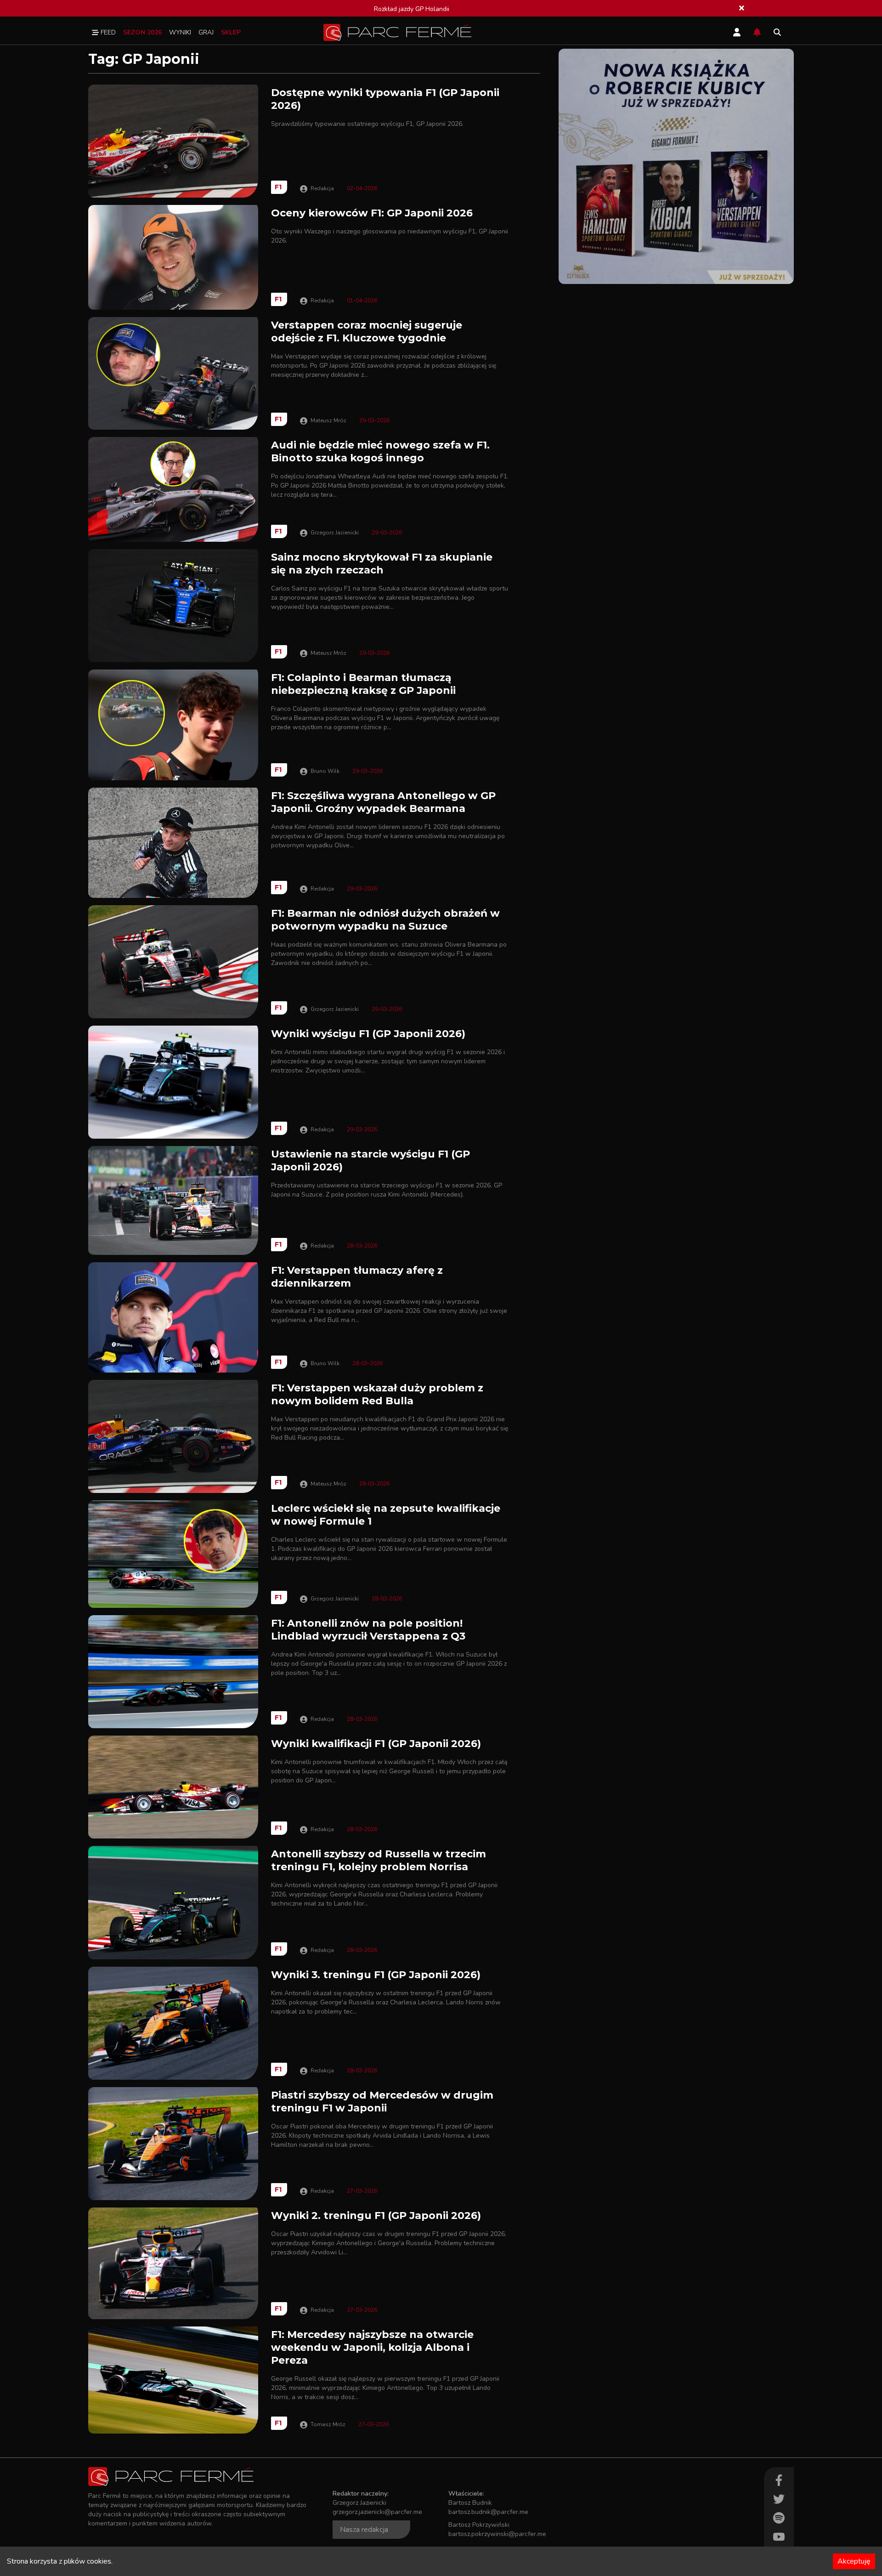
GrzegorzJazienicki (335, 533)
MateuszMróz (328, 420)
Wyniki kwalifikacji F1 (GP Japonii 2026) (376, 1744)
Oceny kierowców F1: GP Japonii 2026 (372, 213)
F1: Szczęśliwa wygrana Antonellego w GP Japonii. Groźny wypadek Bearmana (383, 802)
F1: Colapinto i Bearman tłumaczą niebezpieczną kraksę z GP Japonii (363, 684)
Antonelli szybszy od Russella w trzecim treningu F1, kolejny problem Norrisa (379, 1860)
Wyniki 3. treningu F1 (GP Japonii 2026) (376, 1975)
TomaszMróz (328, 2424)
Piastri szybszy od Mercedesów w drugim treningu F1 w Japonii (382, 2102)
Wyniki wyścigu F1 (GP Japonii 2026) (368, 1034)
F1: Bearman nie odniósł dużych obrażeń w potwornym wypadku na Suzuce (385, 920)
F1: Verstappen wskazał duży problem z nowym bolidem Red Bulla (377, 1394)
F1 (278, 187)
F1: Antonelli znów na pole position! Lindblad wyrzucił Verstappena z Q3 (368, 1630)
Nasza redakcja (364, 2530)
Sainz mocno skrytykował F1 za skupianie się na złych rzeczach (382, 564)
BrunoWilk (325, 771)
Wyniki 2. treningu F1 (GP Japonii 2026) (376, 2216)
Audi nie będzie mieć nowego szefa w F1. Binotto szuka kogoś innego (380, 451)
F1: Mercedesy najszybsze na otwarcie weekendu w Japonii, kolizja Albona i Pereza (372, 2347)
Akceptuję (854, 2561)
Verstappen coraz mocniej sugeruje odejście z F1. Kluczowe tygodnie (367, 332)
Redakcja (322, 188)
